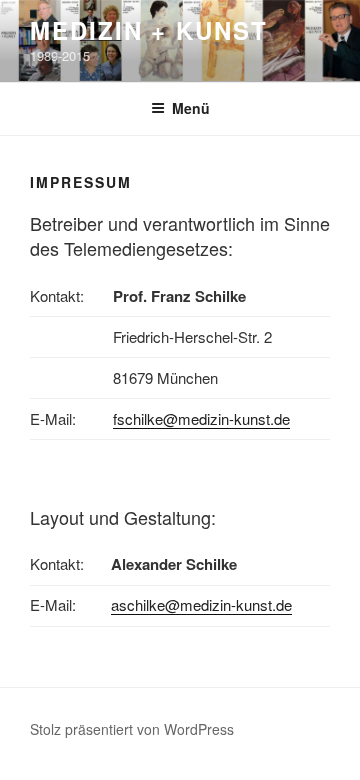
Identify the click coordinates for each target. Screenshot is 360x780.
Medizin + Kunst (149, 30)
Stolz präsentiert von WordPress (132, 729)
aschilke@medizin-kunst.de (201, 604)
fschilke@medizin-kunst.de (201, 418)
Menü (191, 108)
